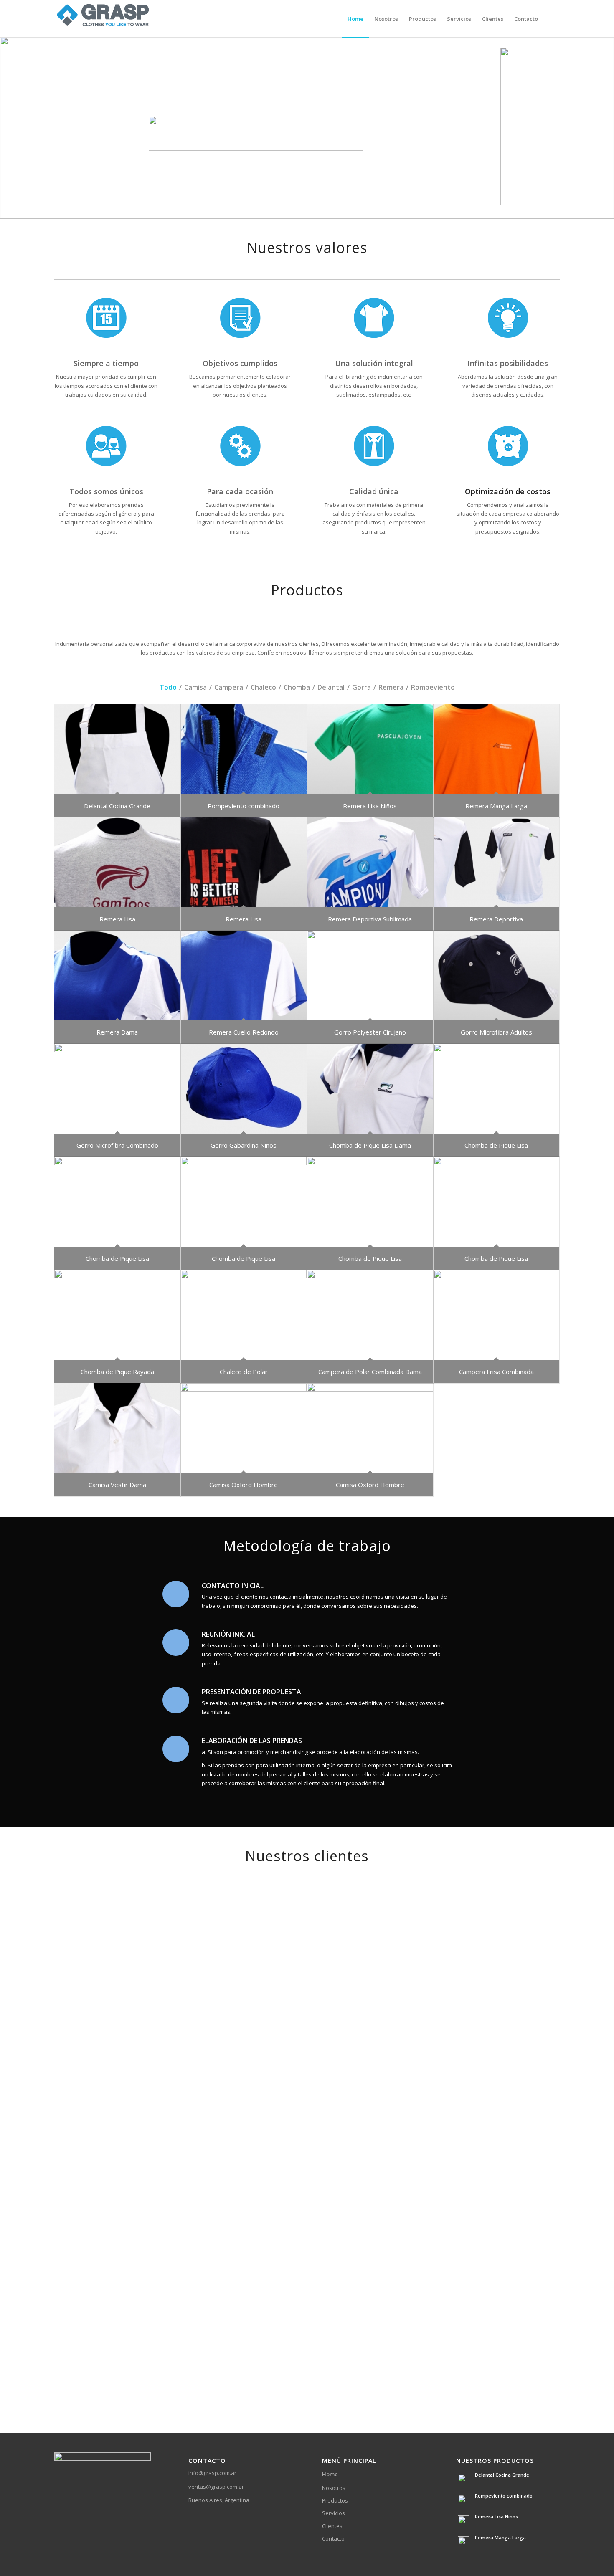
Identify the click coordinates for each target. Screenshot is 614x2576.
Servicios (334, 2513)
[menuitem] (355, 19)
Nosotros (334, 2488)
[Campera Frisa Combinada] (497, 1315)
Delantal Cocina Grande (117, 806)
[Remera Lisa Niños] (370, 749)
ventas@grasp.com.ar (216, 2487)
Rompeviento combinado (244, 806)
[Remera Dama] (117, 975)
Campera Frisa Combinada (496, 1372)
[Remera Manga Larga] (497, 749)
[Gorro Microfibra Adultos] (497, 975)
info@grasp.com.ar (212, 2473)
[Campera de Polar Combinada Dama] (370, 1315)
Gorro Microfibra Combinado (117, 1145)
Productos (335, 2500)
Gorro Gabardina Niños (244, 1145)
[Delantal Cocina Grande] (117, 749)
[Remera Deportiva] (497, 862)
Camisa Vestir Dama (117, 1485)
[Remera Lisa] (117, 862)
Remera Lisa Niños (370, 806)
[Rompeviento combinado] (244, 749)
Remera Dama (117, 1032)
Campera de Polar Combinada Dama (370, 1372)
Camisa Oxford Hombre (244, 1485)
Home (330, 2474)
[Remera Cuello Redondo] (244, 975)
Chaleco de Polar (244, 1372)
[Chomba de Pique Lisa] (497, 1089)
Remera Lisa (117, 919)
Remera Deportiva (496, 919)
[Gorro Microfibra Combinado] (117, 1089)
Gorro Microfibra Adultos (496, 1032)
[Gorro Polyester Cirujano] (370, 975)
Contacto (333, 2538)
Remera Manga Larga (496, 806)
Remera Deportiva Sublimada (370, 919)
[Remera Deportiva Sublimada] (370, 862)
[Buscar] (552, 19)
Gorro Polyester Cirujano (370, 1032)
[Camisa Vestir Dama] (117, 1428)
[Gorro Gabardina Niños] (244, 1089)
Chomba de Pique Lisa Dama (370, 1145)
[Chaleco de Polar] (244, 1315)
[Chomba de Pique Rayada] (117, 1315)
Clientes (332, 2526)
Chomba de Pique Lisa (496, 1145)
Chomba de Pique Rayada (117, 1372)
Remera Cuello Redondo (244, 1032)
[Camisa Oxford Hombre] (244, 1428)
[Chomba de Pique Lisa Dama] (370, 1089)
